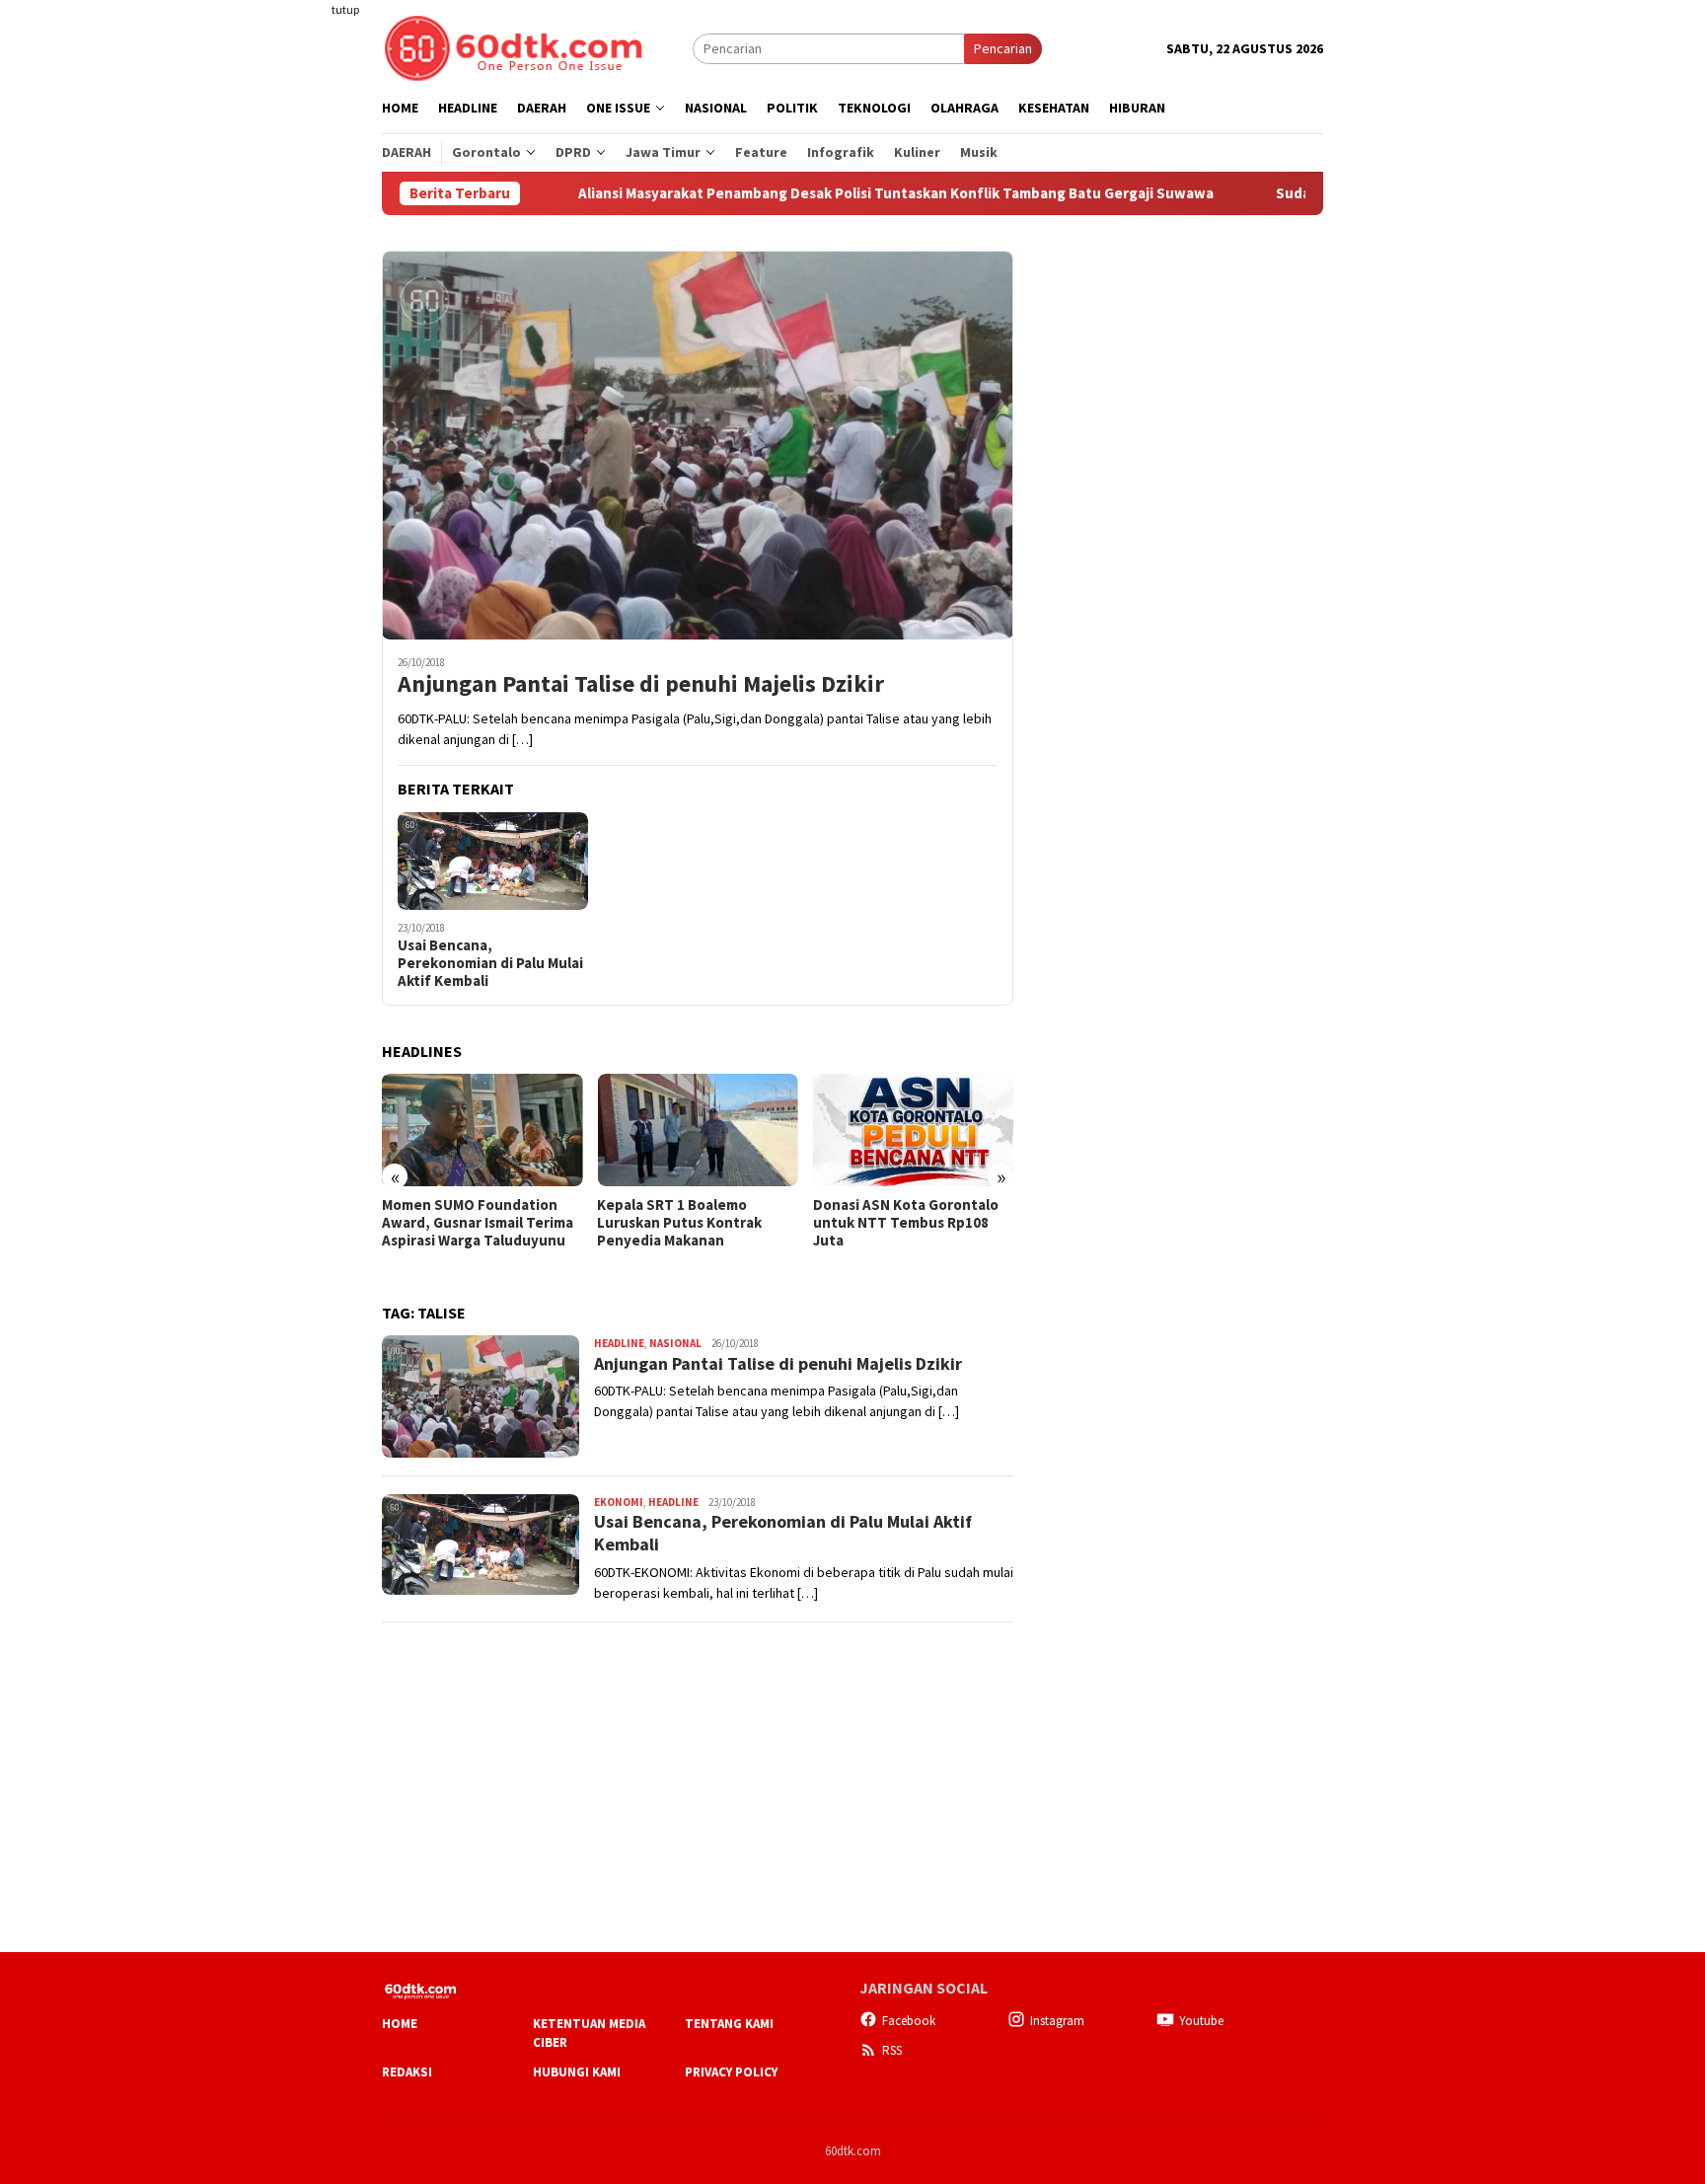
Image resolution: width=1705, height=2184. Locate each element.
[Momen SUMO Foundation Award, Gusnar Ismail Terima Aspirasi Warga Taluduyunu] (482, 1130)
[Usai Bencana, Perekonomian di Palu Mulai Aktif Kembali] (493, 861)
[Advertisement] (305, 359)
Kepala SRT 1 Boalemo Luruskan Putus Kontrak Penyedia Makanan (679, 1223)
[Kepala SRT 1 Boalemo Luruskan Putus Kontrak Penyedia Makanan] (697, 1130)
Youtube (1201, 2021)
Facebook (909, 2021)
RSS (892, 2050)
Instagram (1057, 2021)
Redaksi (407, 2072)
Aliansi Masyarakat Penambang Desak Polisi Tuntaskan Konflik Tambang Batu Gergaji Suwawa (844, 193)
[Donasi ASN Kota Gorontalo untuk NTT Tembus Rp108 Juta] (913, 1130)
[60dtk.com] (513, 46)
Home (400, 2024)
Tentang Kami (729, 2024)
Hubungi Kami (577, 2072)
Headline (619, 1343)
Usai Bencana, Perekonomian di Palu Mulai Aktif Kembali (490, 963)
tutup (345, 9)
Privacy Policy (731, 2072)
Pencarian (1003, 48)
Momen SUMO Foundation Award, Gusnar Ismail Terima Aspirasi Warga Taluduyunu (478, 1223)
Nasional (675, 1343)
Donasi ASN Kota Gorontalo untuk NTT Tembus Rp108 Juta (906, 1223)
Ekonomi (619, 1502)
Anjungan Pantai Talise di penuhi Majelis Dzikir (641, 684)
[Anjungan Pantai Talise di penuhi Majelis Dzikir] (698, 445)
